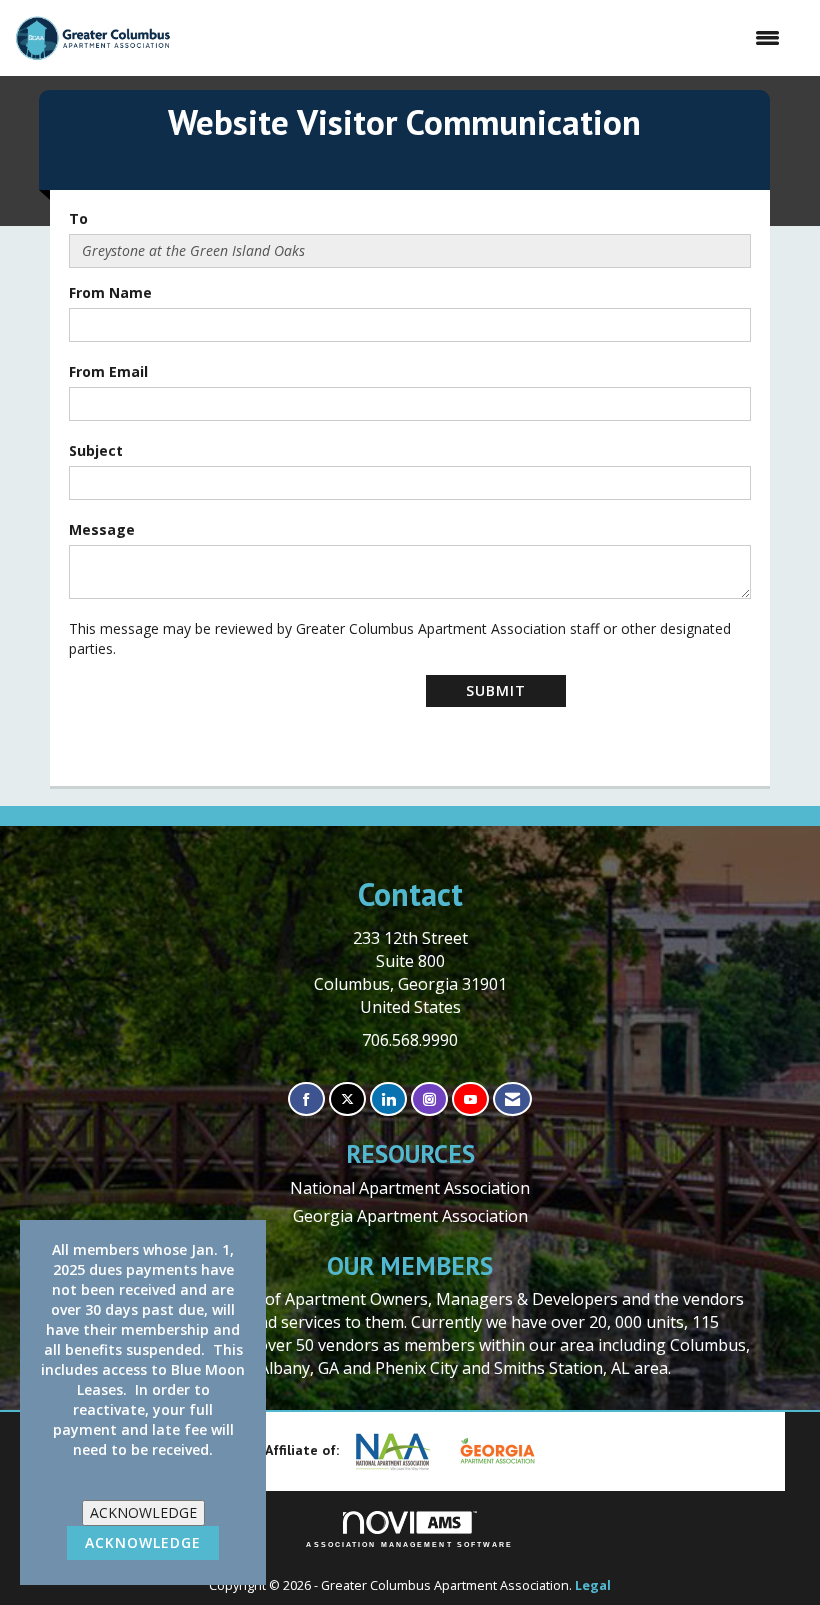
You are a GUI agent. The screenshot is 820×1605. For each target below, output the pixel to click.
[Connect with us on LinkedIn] (388, 1099)
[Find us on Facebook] (306, 1099)
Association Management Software (409, 1544)
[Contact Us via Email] (512, 1099)
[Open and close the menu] (485, 38)
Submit (496, 690)
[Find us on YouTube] (470, 1099)
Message (102, 529)
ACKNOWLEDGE (143, 1512)
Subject (96, 450)
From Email (108, 371)
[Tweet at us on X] (347, 1099)
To (78, 218)
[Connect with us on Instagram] (429, 1099)
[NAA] (401, 1451)
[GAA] (505, 1451)
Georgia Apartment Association (410, 1216)
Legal (593, 1585)
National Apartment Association (410, 1188)
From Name (110, 292)
